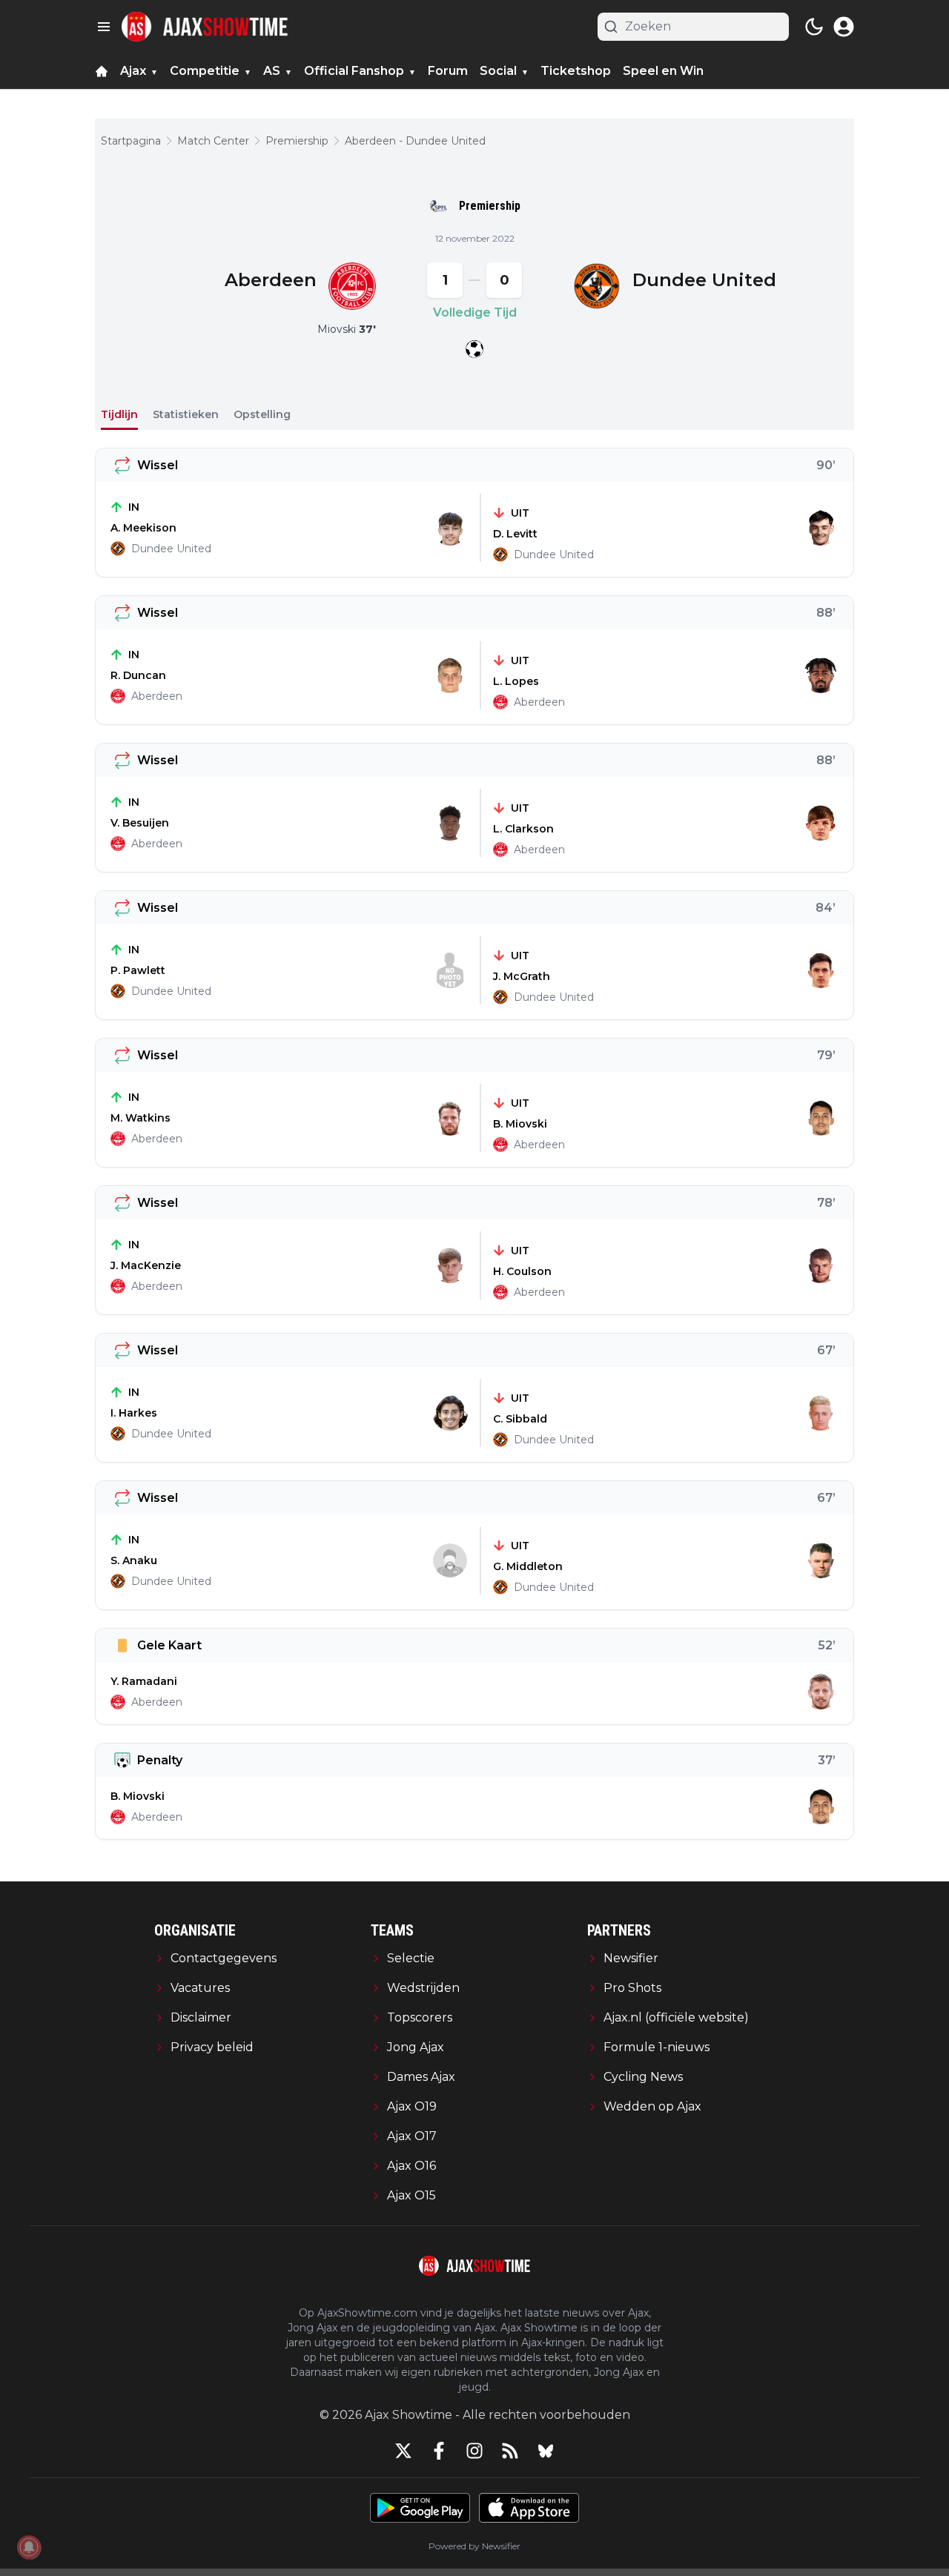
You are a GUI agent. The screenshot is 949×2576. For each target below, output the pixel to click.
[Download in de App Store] (529, 2508)
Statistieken (186, 414)
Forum (448, 71)
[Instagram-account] (474, 2451)
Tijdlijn (119, 414)
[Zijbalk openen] (104, 27)
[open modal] (844, 27)
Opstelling (262, 414)
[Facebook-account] (439, 2451)
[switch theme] (814, 27)
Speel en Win (663, 71)
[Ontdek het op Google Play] (420, 2508)
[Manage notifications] (29, 2547)
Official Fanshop (354, 71)
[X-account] (403, 2451)
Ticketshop (576, 71)
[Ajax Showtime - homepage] (205, 27)
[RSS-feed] (510, 2451)
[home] (102, 71)
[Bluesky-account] (546, 2451)
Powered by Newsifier (474, 2546)
